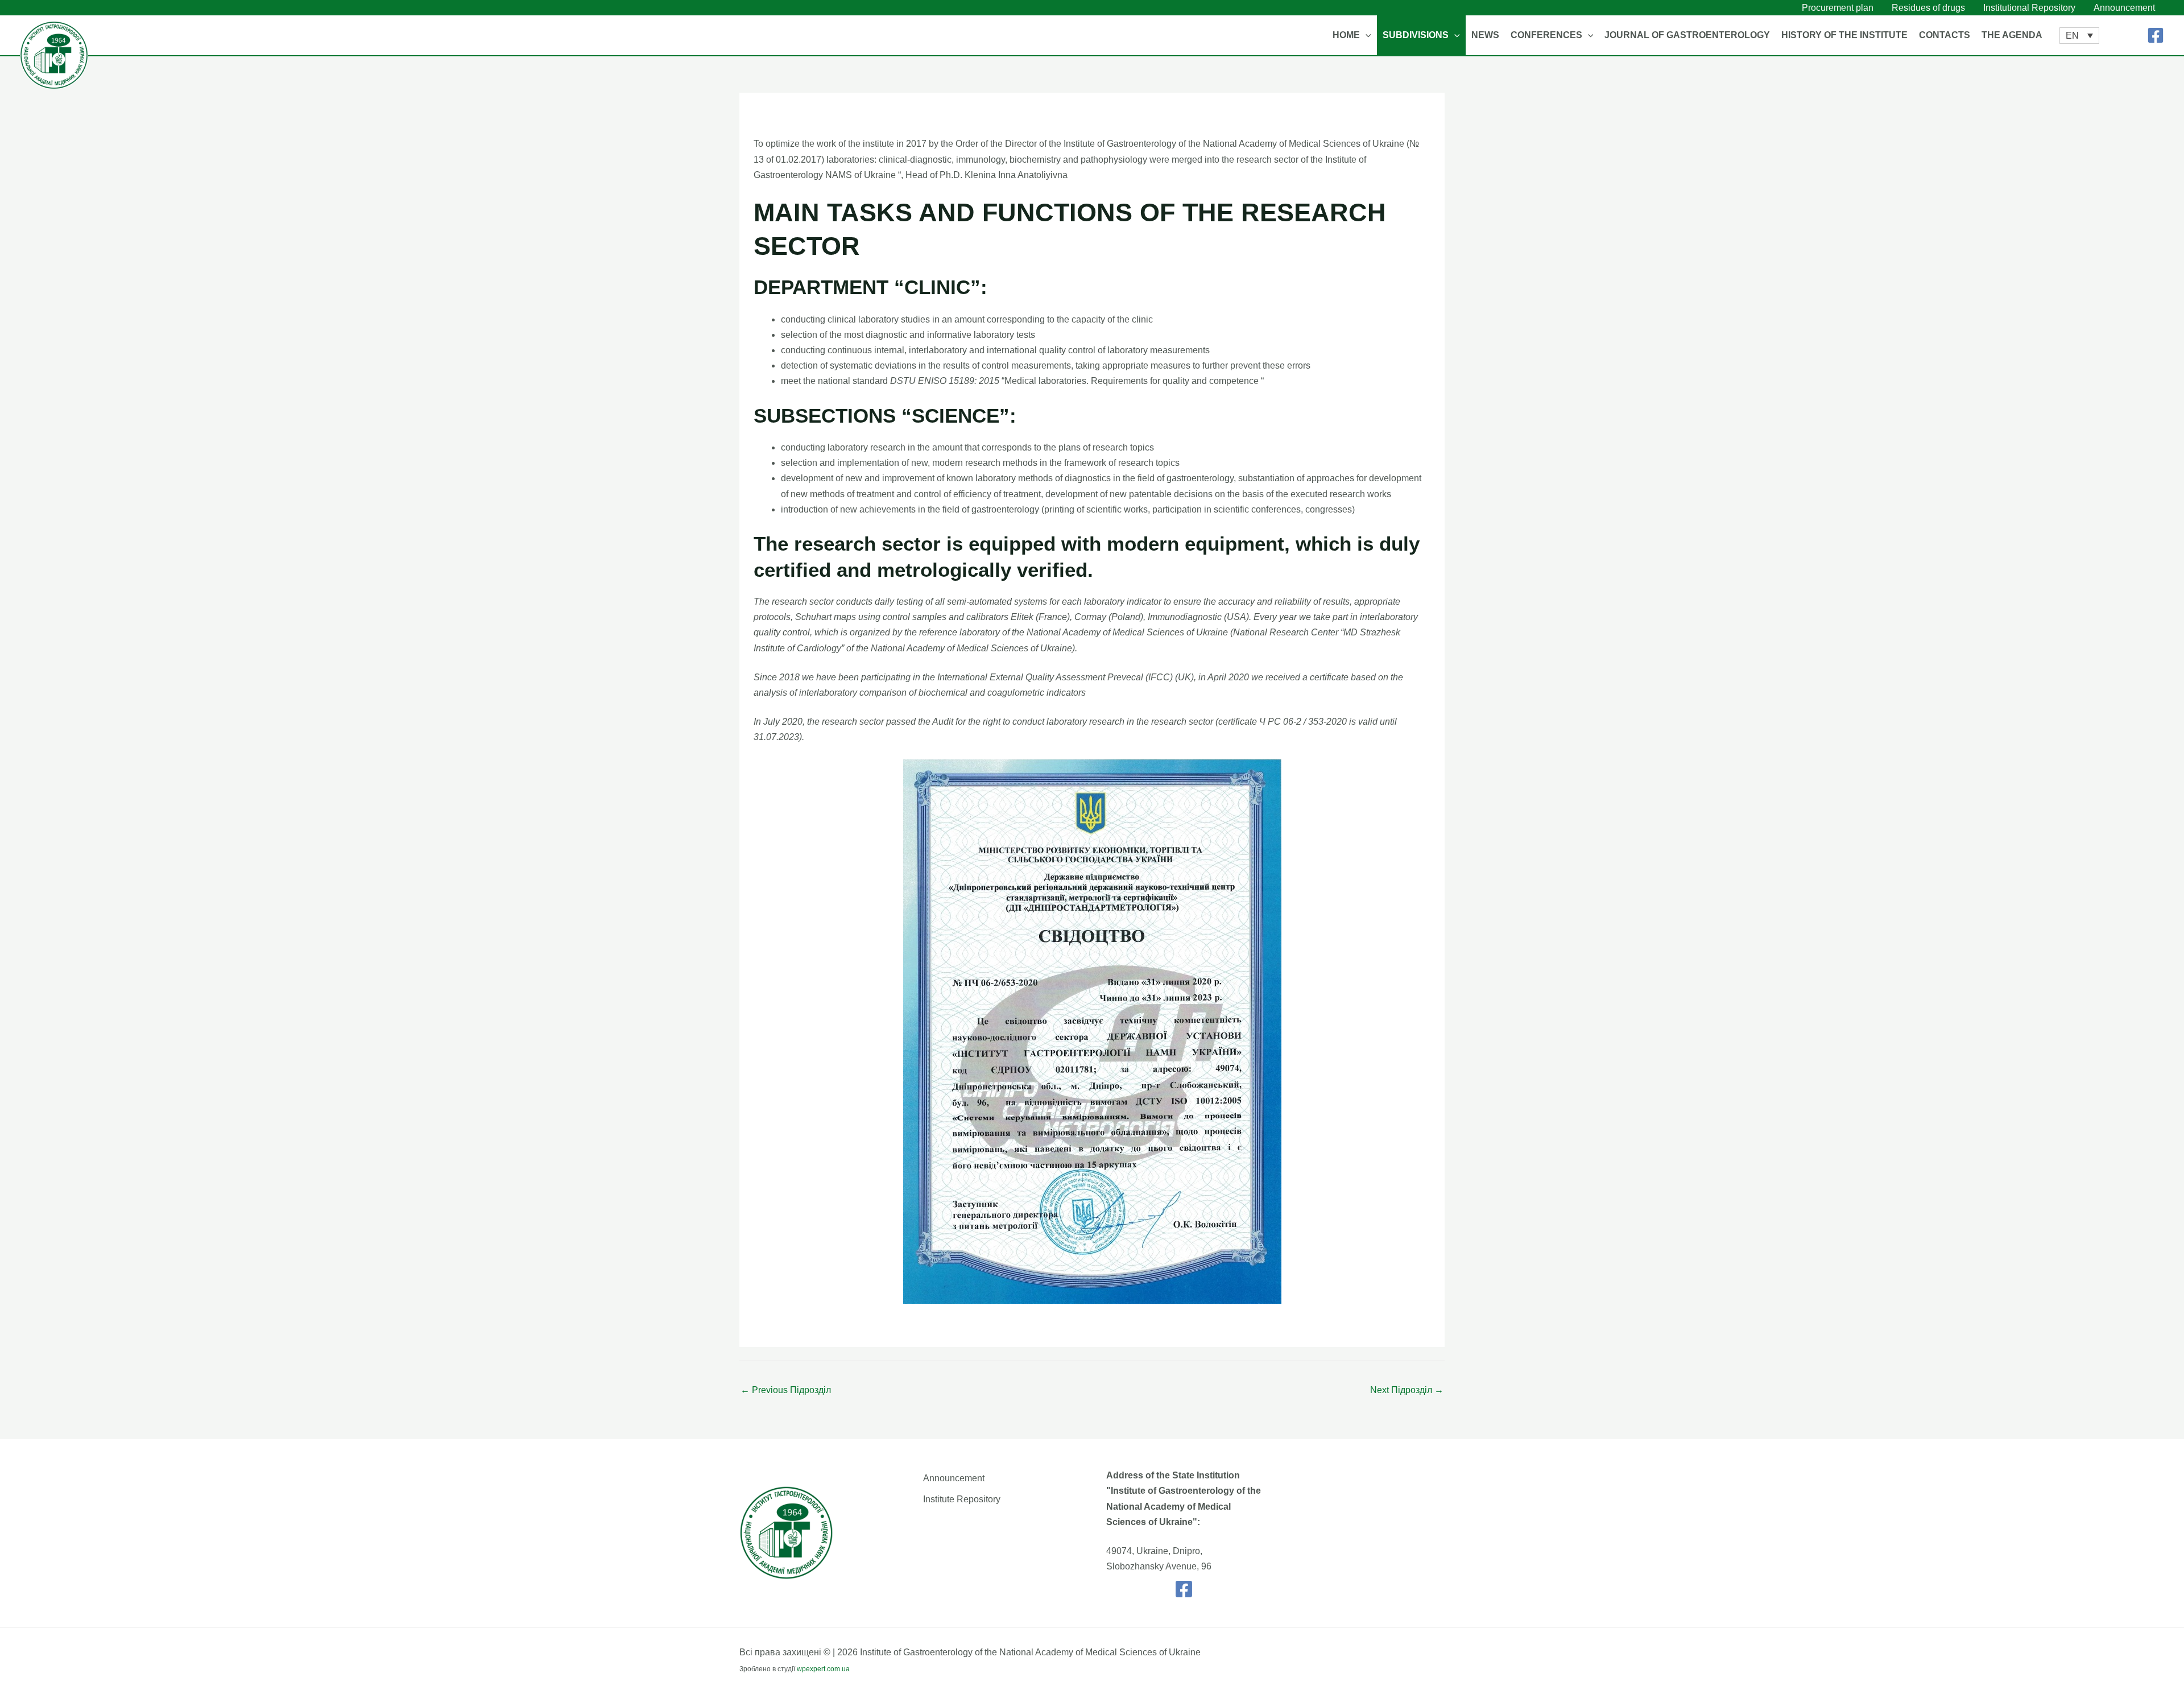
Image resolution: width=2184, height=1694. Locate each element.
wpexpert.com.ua (823, 1669)
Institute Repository (962, 1499)
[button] (1366, 35)
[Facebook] (2156, 35)
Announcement (954, 1478)
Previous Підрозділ (786, 1390)
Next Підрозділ (1407, 1390)
